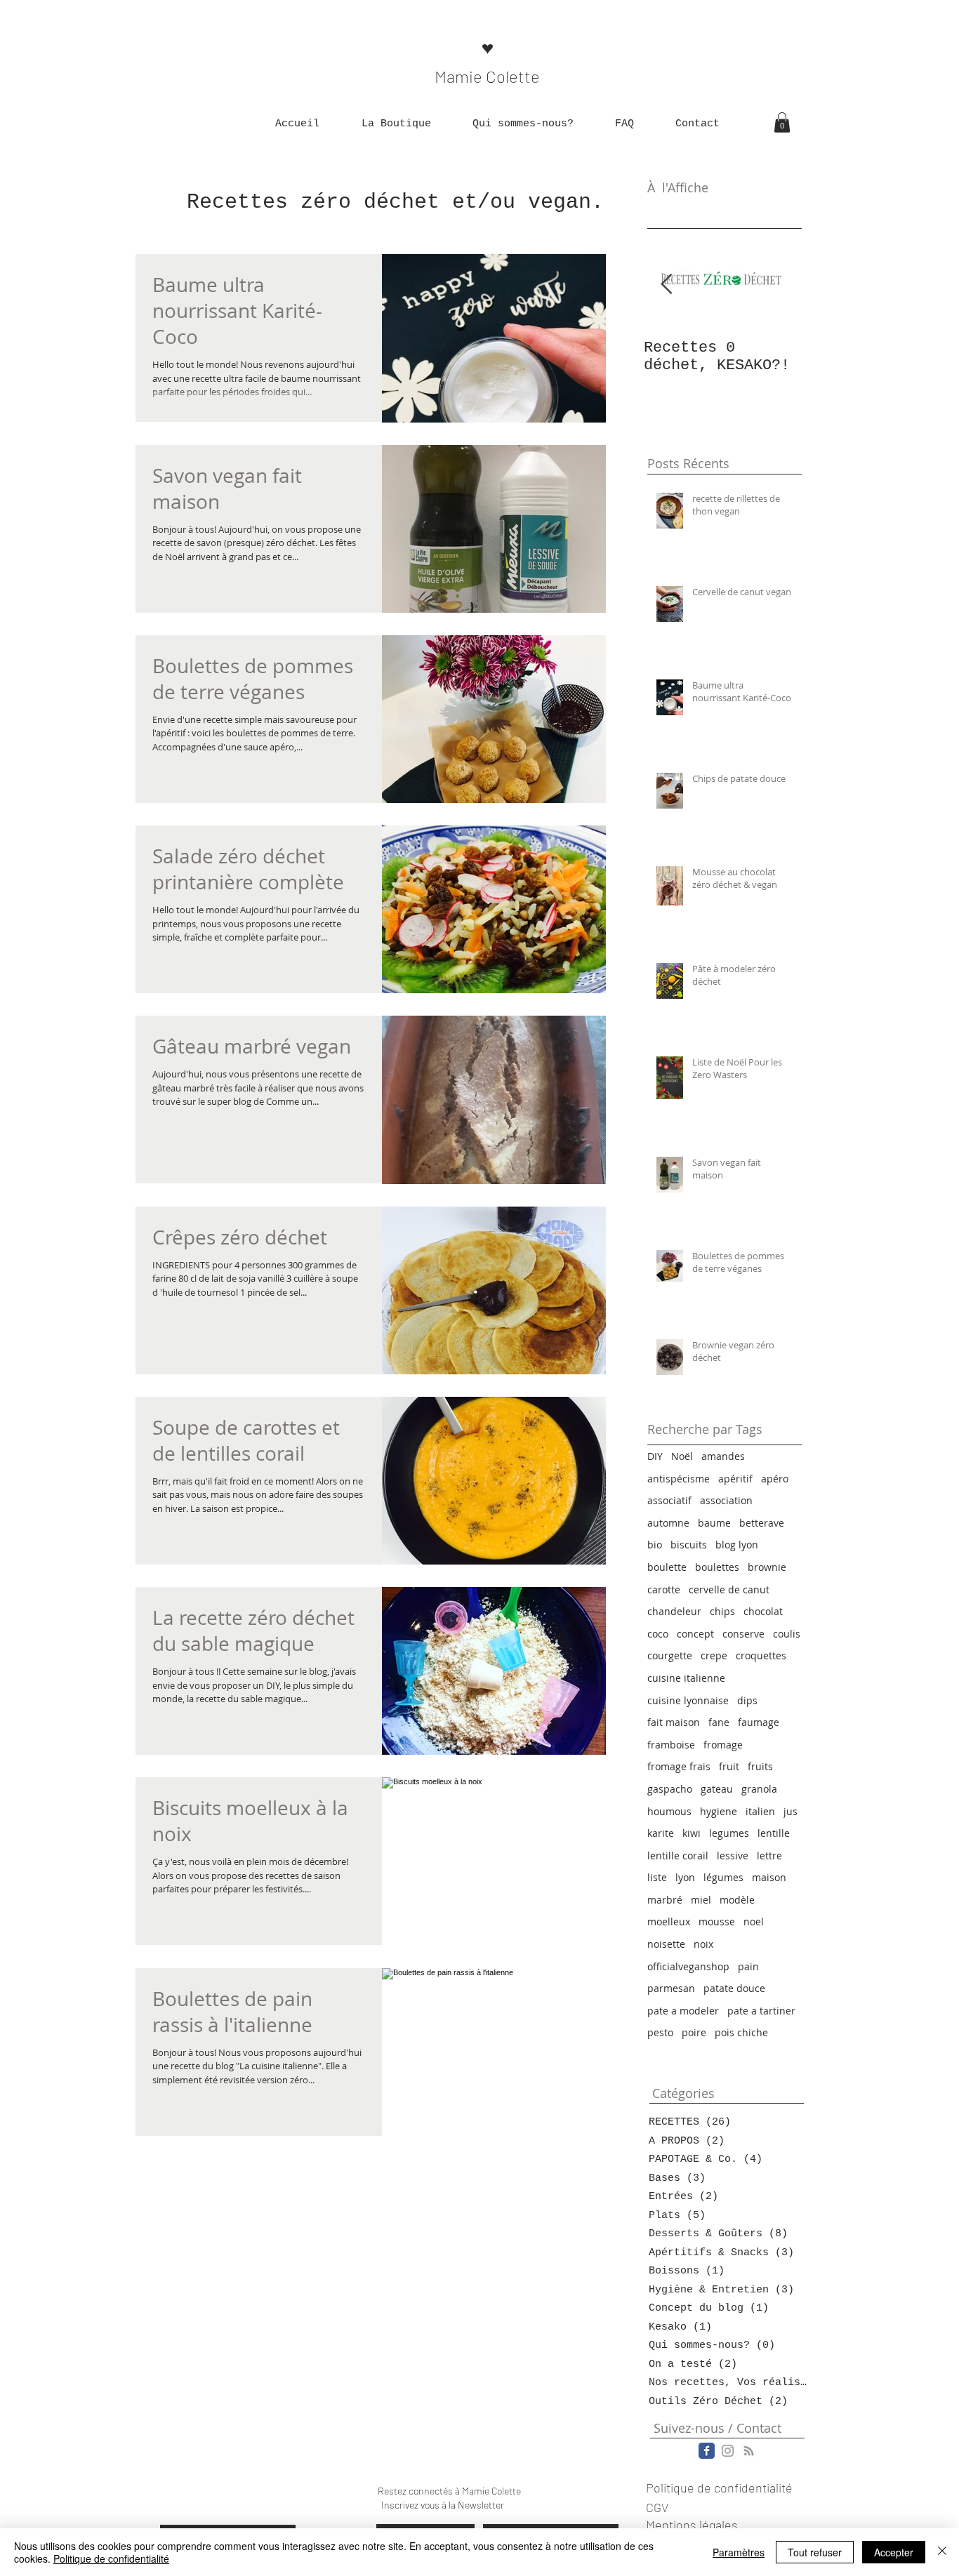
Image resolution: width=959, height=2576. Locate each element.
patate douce (734, 1988)
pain (748, 1966)
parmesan (671, 1988)
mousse (717, 1921)
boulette (667, 1567)
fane (719, 1722)
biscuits (689, 1545)
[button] (396, 124)
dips (747, 1700)
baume (714, 1523)
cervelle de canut (729, 1589)
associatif (669, 1500)
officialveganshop (688, 1966)
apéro (775, 1479)
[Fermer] (942, 2552)
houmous (669, 1811)
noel (754, 1921)
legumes (729, 1833)
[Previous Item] (666, 285)
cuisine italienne (686, 1678)
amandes (723, 1456)
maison (769, 1877)
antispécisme (679, 1479)
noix (703, 1944)
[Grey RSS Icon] (749, 2451)
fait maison (674, 1722)
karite (661, 1833)
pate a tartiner (761, 2011)
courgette (670, 1655)
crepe (714, 1655)
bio (655, 1545)
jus (791, 1811)
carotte (664, 1589)
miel (701, 1900)
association (726, 1500)
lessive (733, 1855)
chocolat (763, 1611)
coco (658, 1634)
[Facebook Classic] (707, 2451)
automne (668, 1523)
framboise (671, 1745)
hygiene (719, 1811)
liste (657, 1877)
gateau (717, 1789)
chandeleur (674, 1611)
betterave (762, 1523)
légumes (723, 1877)
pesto (660, 2032)
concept (695, 1634)
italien (760, 1811)
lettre (769, 1855)
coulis (787, 1634)
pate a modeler (683, 2011)
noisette (666, 1944)
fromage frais (679, 1766)
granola (759, 1789)
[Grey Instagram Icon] (728, 2451)
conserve (743, 1634)
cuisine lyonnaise (688, 1700)
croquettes (761, 1655)
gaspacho (670, 1789)
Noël (682, 1456)
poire (694, 2032)
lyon (685, 1877)
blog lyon (737, 1545)
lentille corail (678, 1855)
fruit (729, 1766)
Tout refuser (815, 2552)
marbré (665, 1900)
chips (722, 1611)
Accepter (894, 2552)
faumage (759, 1722)
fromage (723, 1745)
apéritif (735, 1479)
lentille (774, 1833)
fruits (760, 1766)
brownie (767, 1567)
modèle (737, 1900)
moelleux (669, 1921)
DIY (655, 1456)
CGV (657, 2507)
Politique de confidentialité (111, 2558)
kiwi (692, 1833)
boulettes (717, 1567)
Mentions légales (692, 2525)
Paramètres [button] (739, 2552)
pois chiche (741, 2032)
